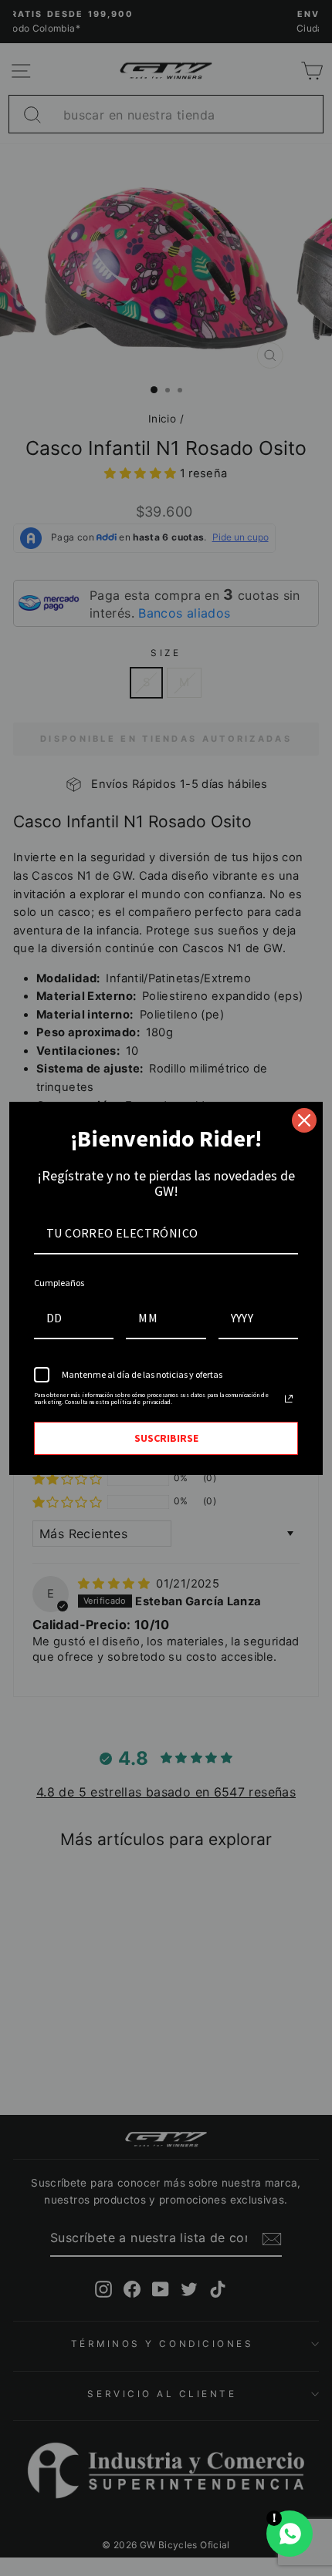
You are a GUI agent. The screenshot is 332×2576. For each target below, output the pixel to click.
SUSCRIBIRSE (166, 1438)
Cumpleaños (59, 1283)
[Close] (304, 1120)
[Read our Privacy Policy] (289, 1399)
